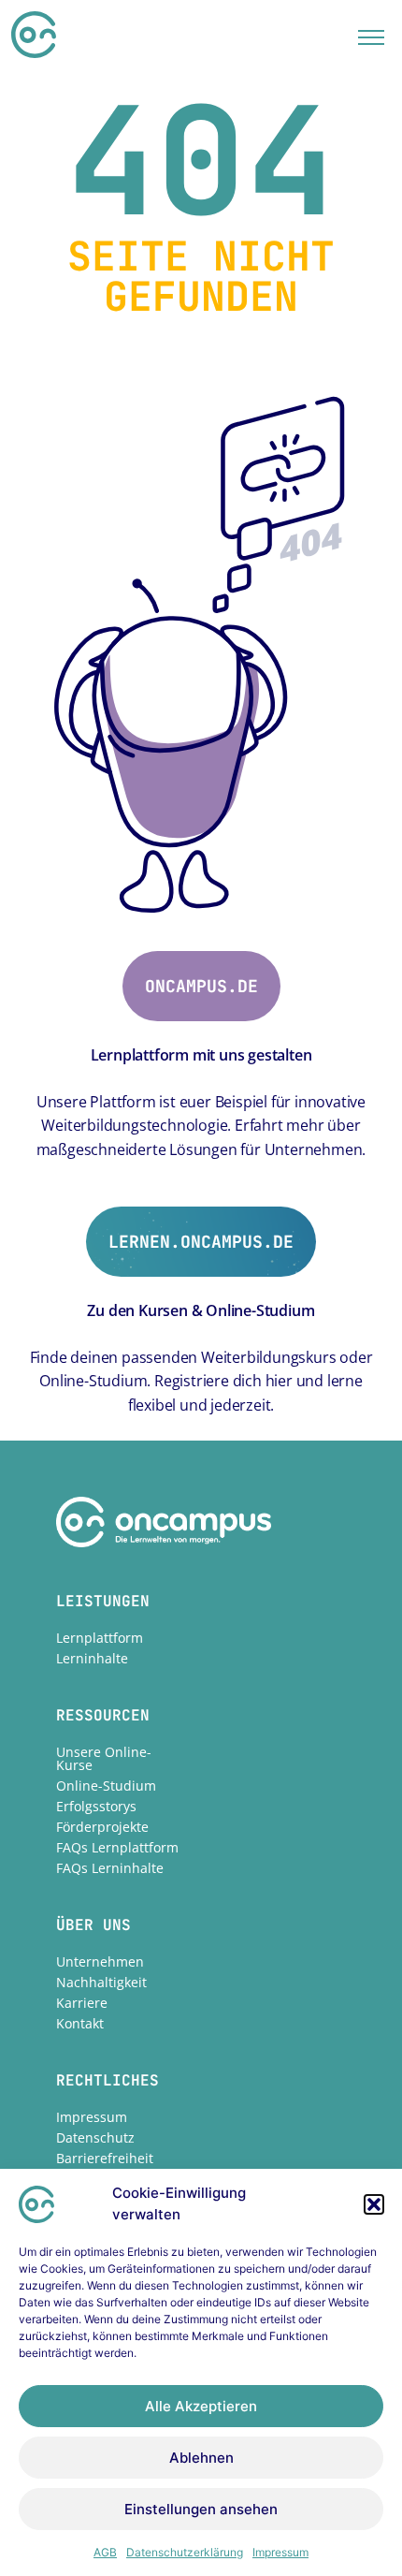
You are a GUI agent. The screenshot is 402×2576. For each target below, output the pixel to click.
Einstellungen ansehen (201, 2509)
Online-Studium (106, 1786)
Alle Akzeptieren (201, 2406)
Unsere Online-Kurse (104, 1758)
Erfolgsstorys (96, 1806)
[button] (374, 2204)
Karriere (82, 2003)
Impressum (280, 2552)
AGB (105, 2552)
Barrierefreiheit (105, 2158)
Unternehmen (100, 1961)
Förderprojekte (102, 1827)
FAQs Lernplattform (117, 1847)
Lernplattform (100, 1638)
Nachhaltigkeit (101, 1982)
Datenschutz (95, 2137)
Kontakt (80, 2023)
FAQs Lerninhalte (110, 1868)
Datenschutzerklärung (185, 2552)
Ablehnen (201, 2458)
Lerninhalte (92, 1658)
